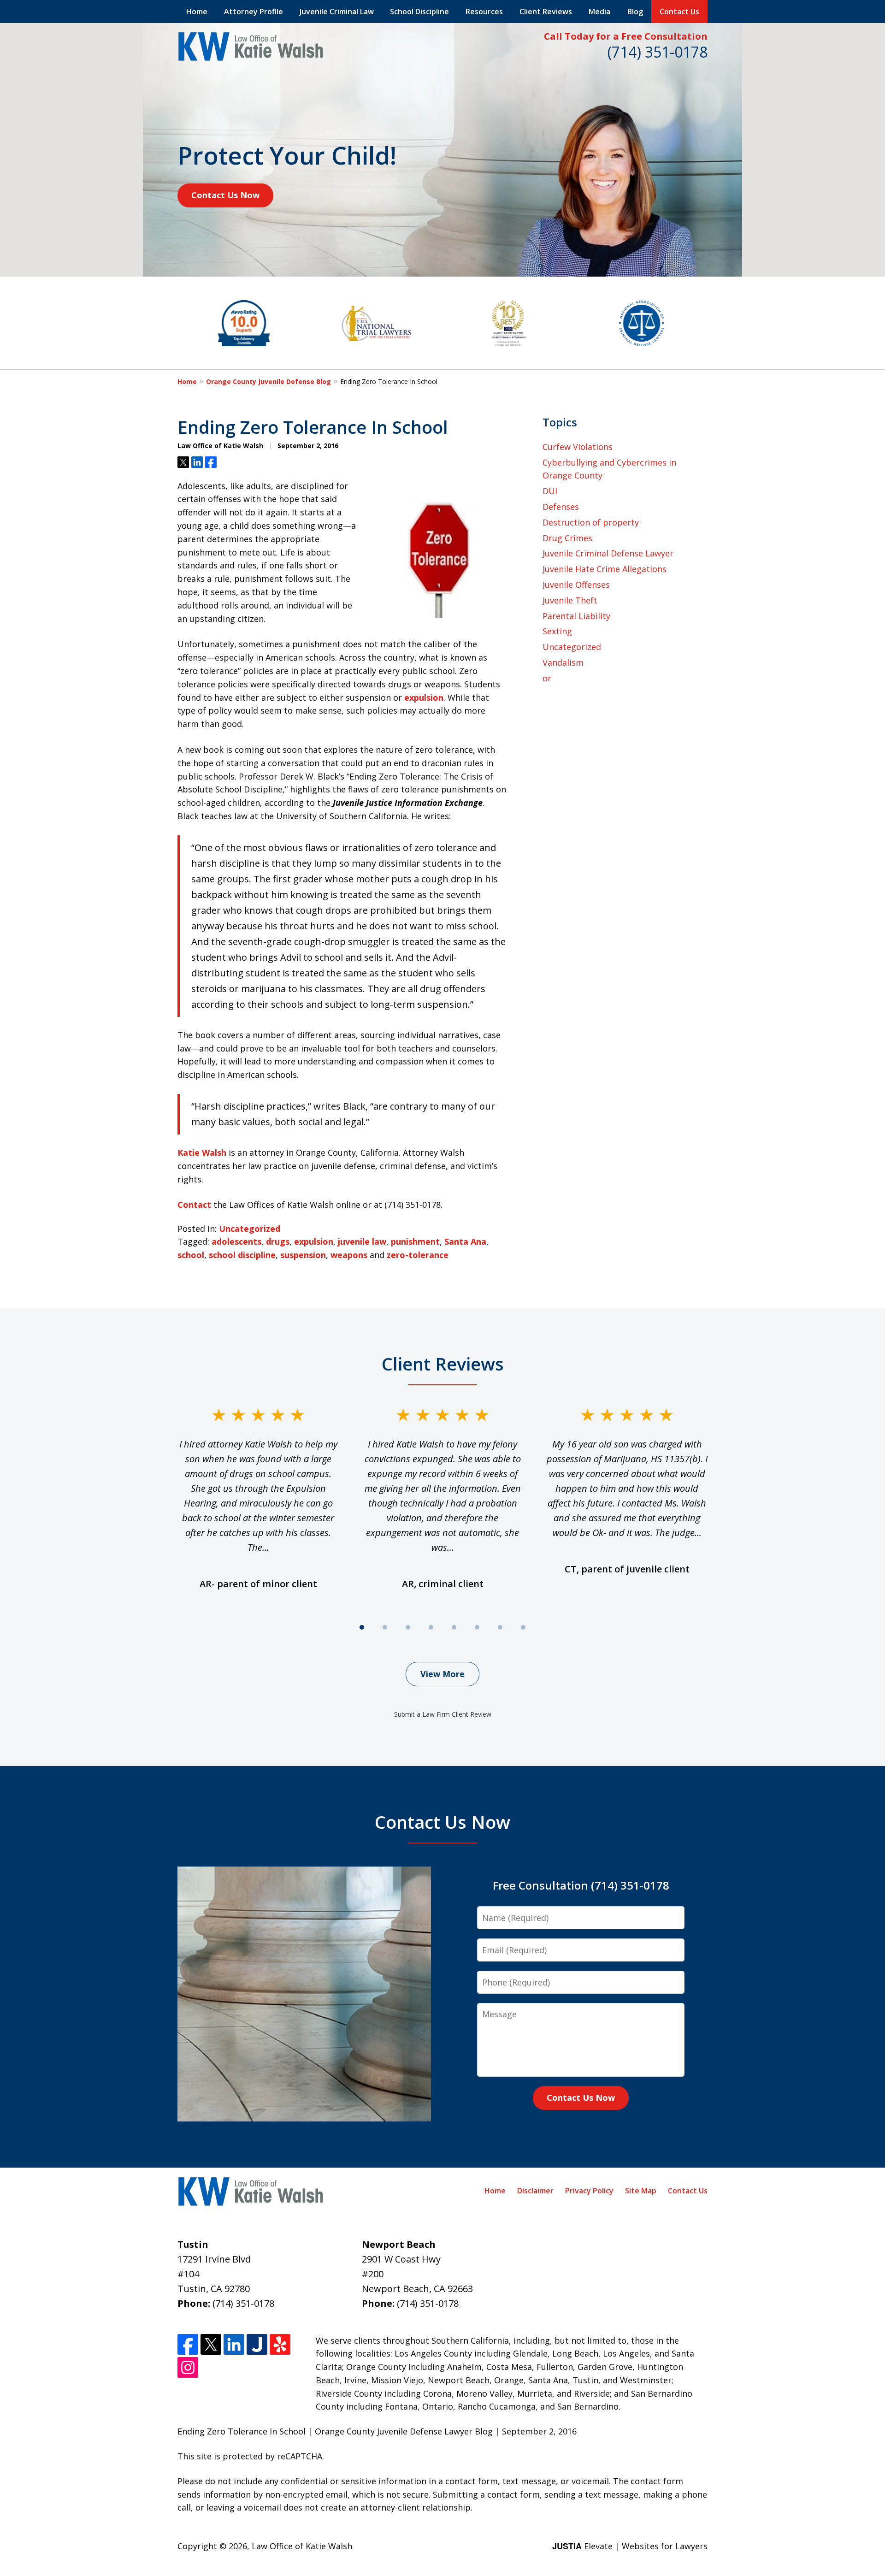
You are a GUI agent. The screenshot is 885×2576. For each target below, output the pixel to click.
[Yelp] (280, 2344)
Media (599, 12)
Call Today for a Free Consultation (626, 36)
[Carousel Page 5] (454, 1627)
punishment (415, 1241)
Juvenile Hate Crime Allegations (605, 569)
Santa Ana (465, 1241)
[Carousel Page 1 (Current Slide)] (362, 1627)
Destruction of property (591, 522)
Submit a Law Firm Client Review (443, 1714)
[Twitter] (211, 2344)
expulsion (424, 697)
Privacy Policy (589, 2191)
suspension (303, 1255)
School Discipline (419, 12)
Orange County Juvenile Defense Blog (268, 381)
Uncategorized (250, 1229)
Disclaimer (535, 2191)
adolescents (236, 1241)
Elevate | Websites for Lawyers (630, 2546)
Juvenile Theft (570, 600)
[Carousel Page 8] (523, 1627)
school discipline (242, 1255)
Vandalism (563, 662)
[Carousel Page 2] (385, 1627)
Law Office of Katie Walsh (302, 2546)
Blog (635, 12)
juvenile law (362, 1241)
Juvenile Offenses (576, 585)
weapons (349, 1255)
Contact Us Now (225, 195)
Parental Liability (576, 616)
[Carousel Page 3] (408, 1627)
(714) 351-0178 (658, 52)
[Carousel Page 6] (477, 1627)
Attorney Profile (254, 12)
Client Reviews (546, 12)
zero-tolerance (418, 1255)
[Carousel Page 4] (431, 1627)
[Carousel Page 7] (500, 1627)
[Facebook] (188, 2344)
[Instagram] (188, 2367)
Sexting (557, 631)
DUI (550, 491)
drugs (278, 1241)
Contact (194, 1205)
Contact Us (679, 12)
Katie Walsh (202, 1152)
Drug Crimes (567, 538)
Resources (484, 12)
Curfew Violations (578, 447)
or (547, 678)
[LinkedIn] (234, 2344)
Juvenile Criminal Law (337, 12)
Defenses (561, 507)
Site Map (641, 2191)
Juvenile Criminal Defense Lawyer (608, 553)
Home (197, 12)
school (191, 1255)
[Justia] (257, 2344)
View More (442, 1674)
